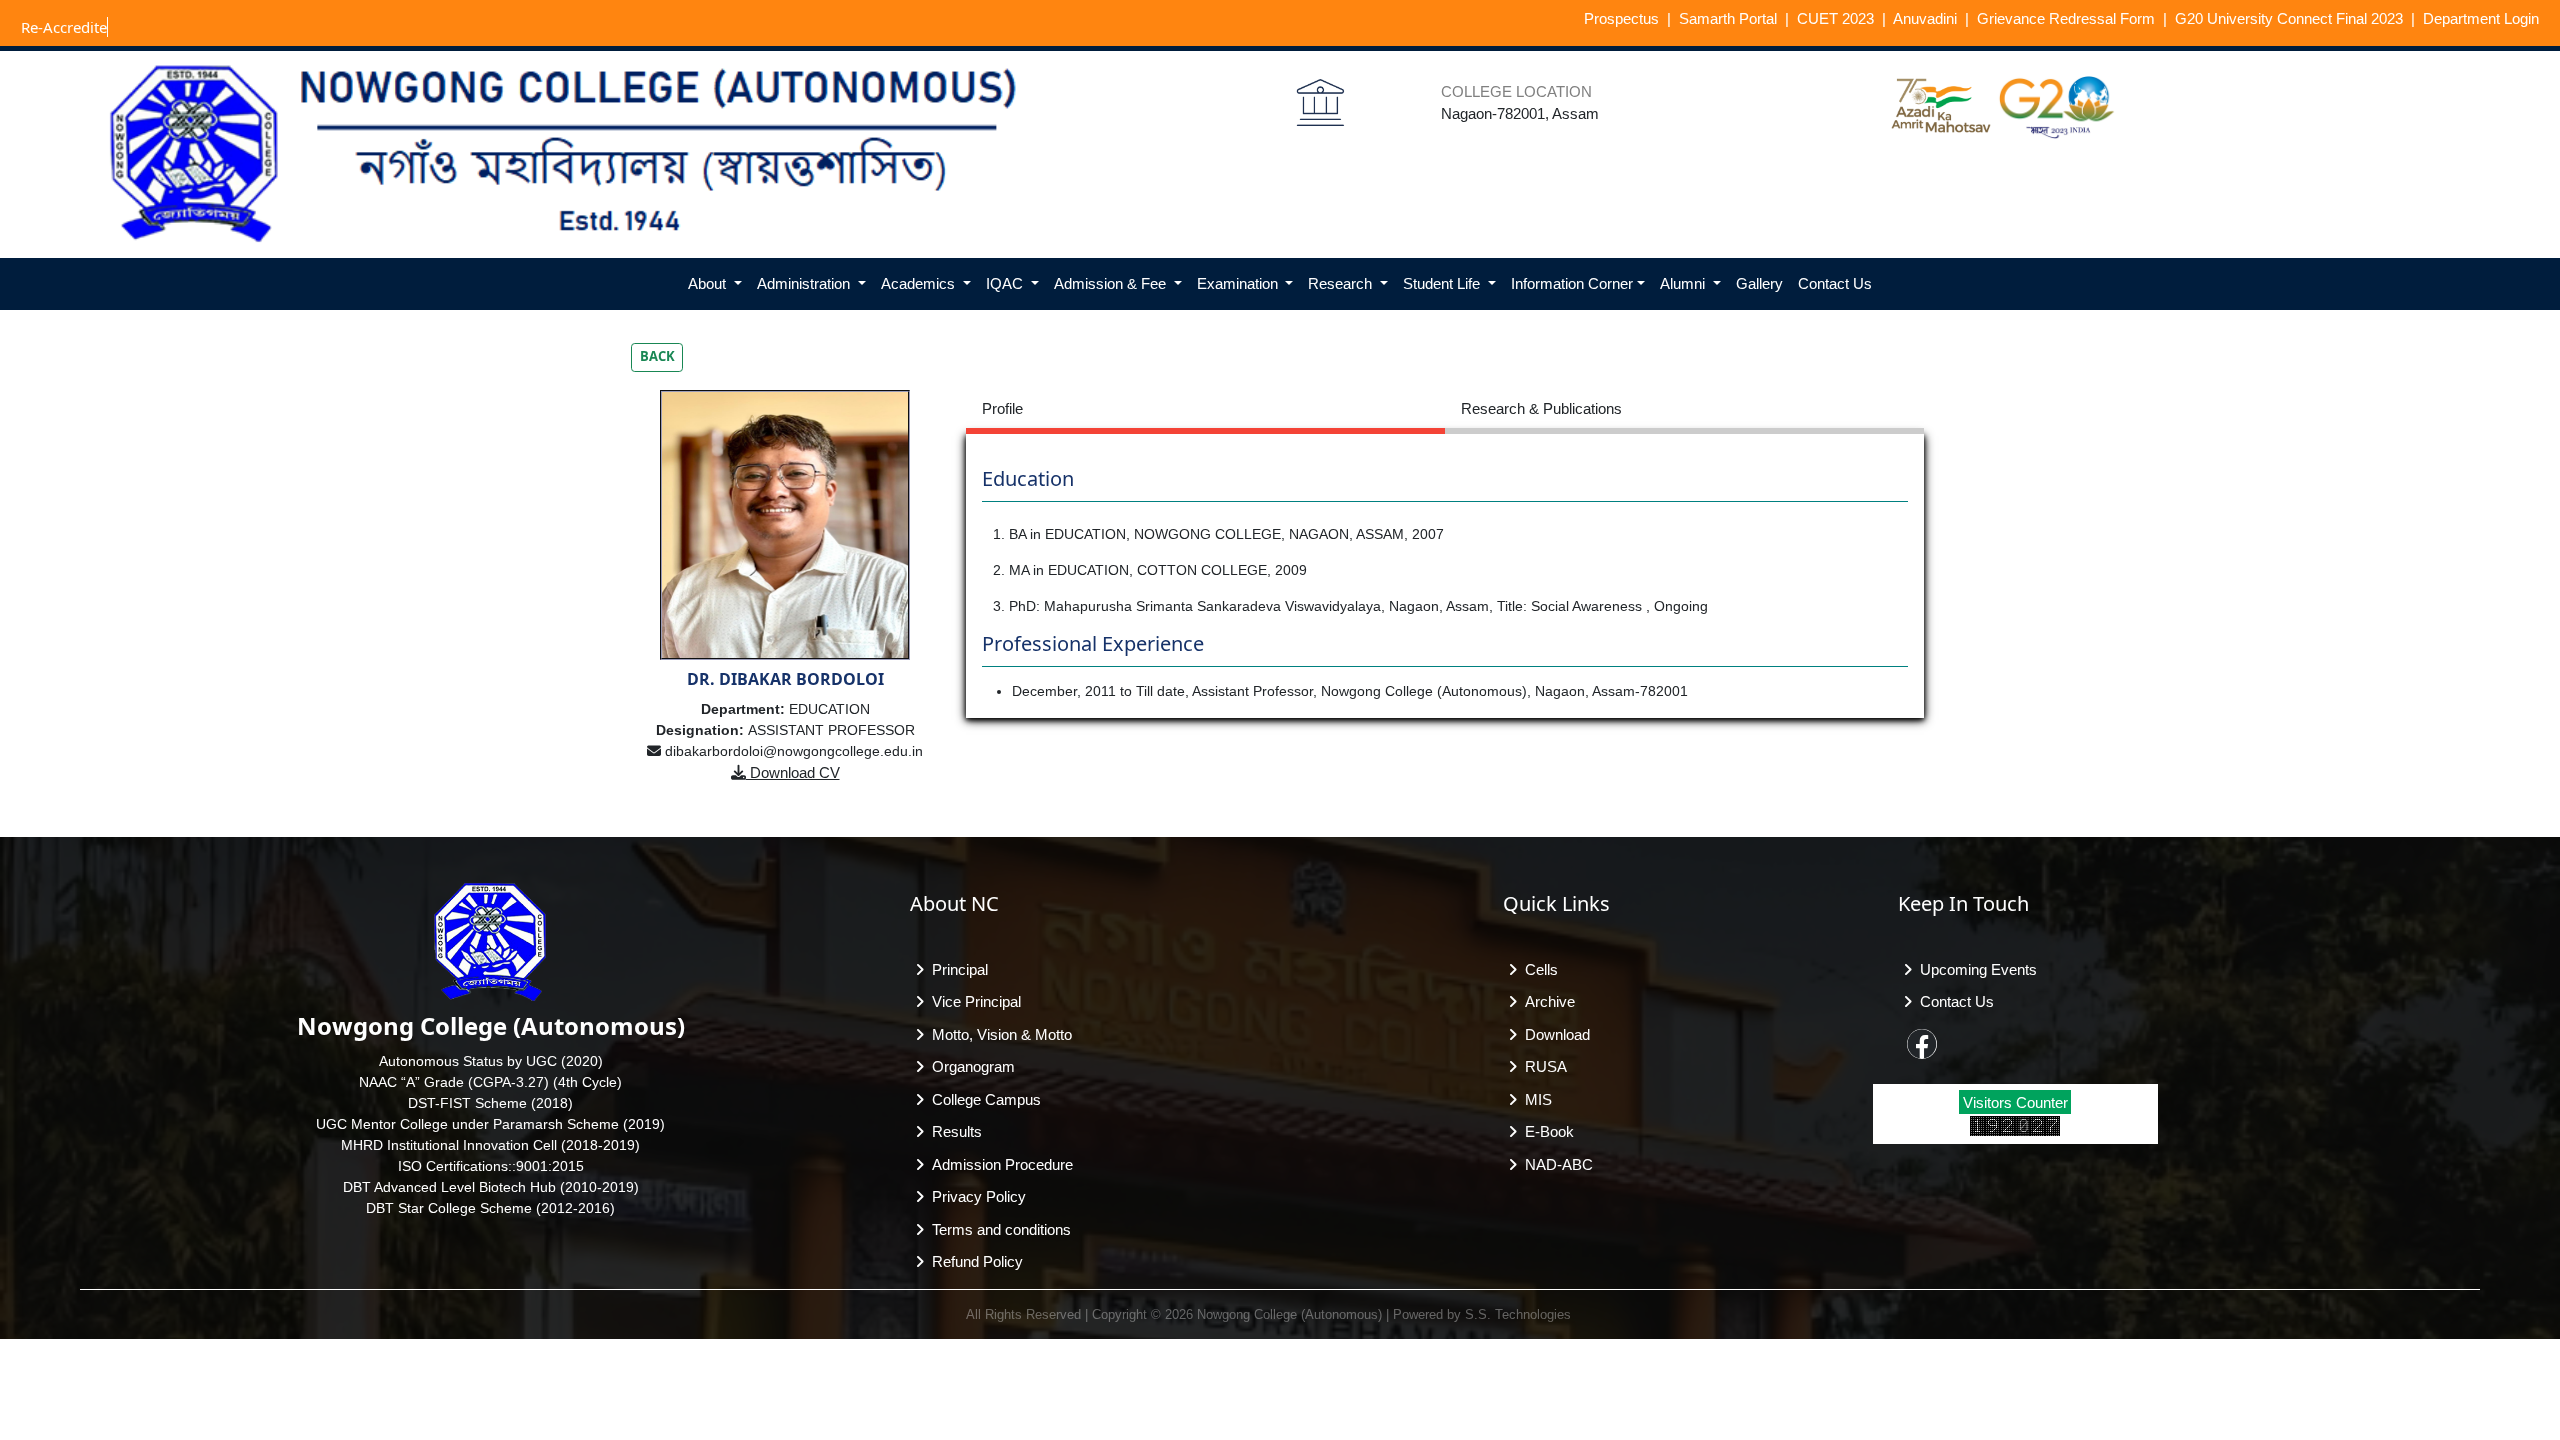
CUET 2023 (1835, 18)
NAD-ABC (1555, 1164)
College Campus (982, 1099)
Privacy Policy (975, 1196)
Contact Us (1835, 283)
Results (953, 1131)
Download (1553, 1034)
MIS (1534, 1099)
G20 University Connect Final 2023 (2289, 18)
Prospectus (1621, 18)
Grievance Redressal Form (2066, 18)
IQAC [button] (1006, 283)
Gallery (1759, 283)
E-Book (1545, 1131)
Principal (956, 969)
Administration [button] (805, 283)
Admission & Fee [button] (1112, 283)
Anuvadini (1925, 18)
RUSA (1542, 1066)
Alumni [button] (1684, 283)
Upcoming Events (1974, 969)
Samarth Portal (1728, 18)
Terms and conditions (997, 1229)
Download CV (793, 772)
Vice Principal (972, 1001)
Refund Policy (973, 1261)
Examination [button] (1239, 283)
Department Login (2481, 18)
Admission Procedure (998, 1164)
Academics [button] (920, 283)
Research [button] (1342, 283)
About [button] (709, 283)
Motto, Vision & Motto (998, 1034)
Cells (1537, 969)
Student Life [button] (1443, 283)
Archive (1546, 1001)
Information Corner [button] (1572, 283)
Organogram (969, 1066)
